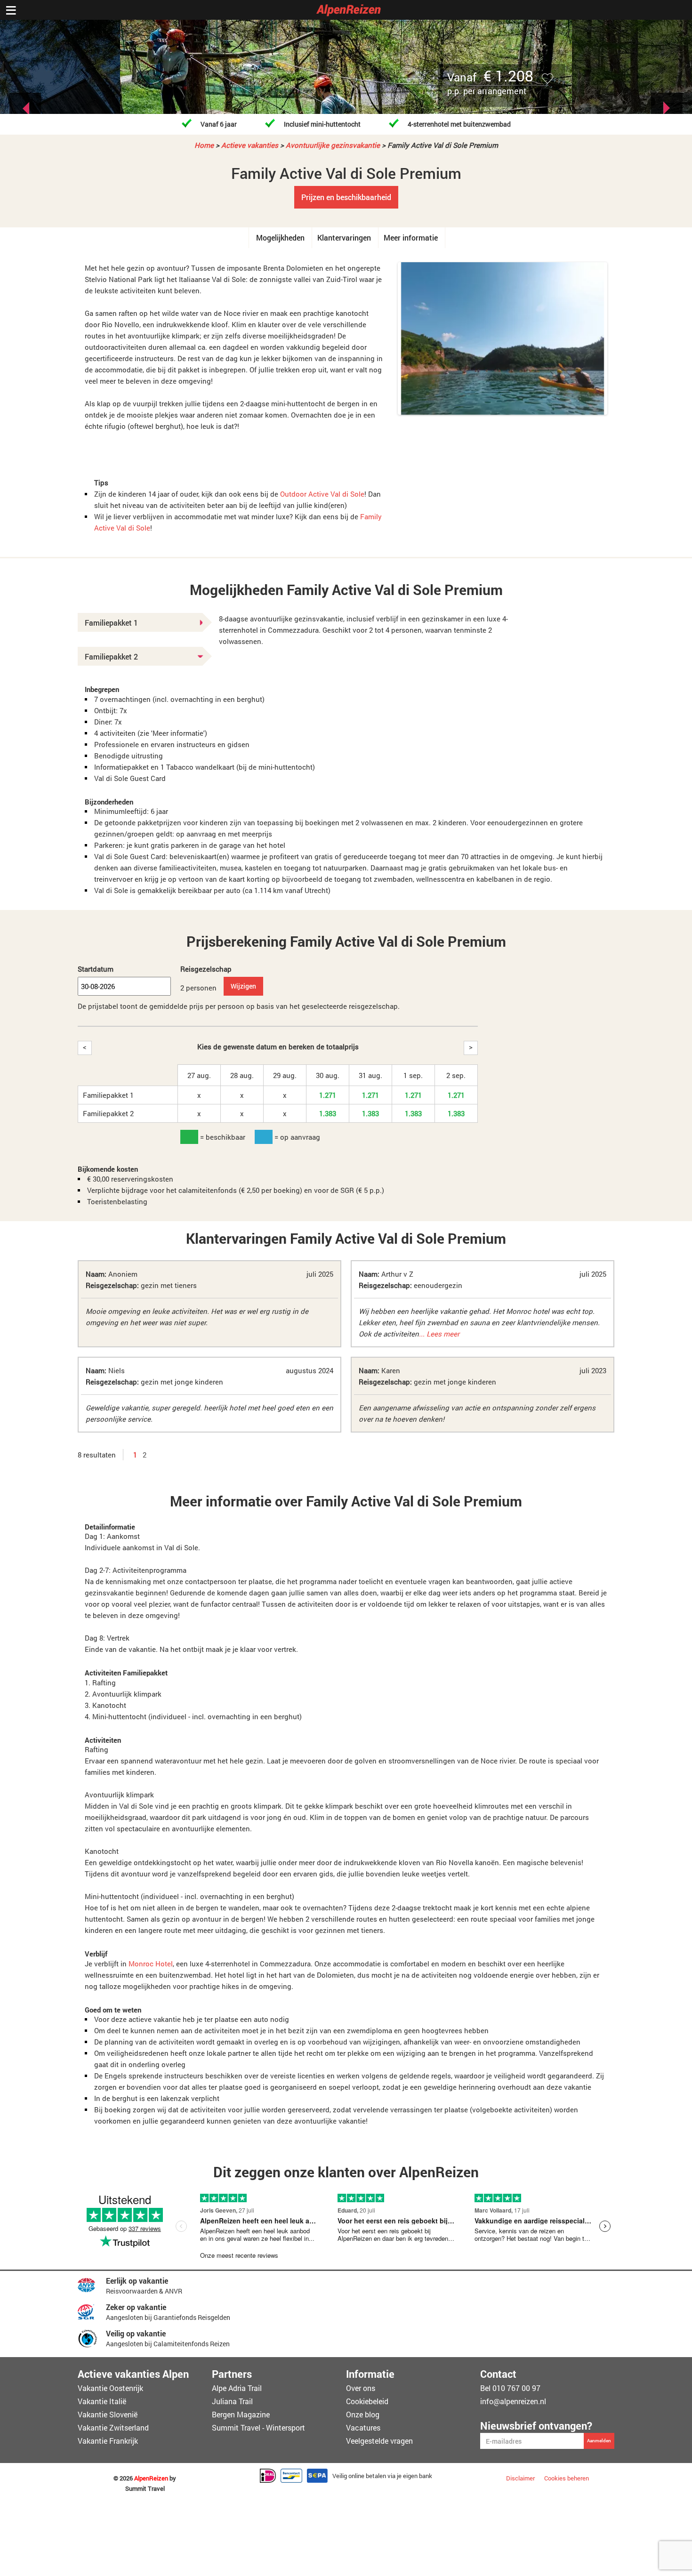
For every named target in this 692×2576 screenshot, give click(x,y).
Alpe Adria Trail (237, 2388)
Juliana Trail (232, 2401)
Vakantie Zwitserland (113, 2427)
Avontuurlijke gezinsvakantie (333, 145)
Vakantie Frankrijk (108, 2441)
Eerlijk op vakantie (137, 2281)
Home (204, 145)
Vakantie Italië (102, 2401)
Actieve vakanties (250, 145)
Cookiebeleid (367, 2401)
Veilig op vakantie (136, 2333)
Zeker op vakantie (136, 2307)
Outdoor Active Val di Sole (322, 494)
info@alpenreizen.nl (513, 2401)
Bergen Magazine (241, 2414)
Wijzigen (243, 986)
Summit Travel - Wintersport (258, 2427)
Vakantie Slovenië (108, 2414)
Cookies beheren (567, 2478)
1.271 (328, 1095)
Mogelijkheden (280, 237)
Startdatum (96, 969)
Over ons (361, 2388)
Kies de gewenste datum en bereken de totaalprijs (278, 1046)
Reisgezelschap (206, 969)
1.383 (328, 1113)
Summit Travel (145, 2489)
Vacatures (363, 2427)
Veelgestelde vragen (379, 2441)
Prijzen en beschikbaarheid (346, 197)
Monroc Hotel (151, 1964)
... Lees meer (439, 1334)
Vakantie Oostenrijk (110, 2388)
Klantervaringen (344, 237)
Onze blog (363, 2414)
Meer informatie (411, 237)
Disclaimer (520, 2478)
